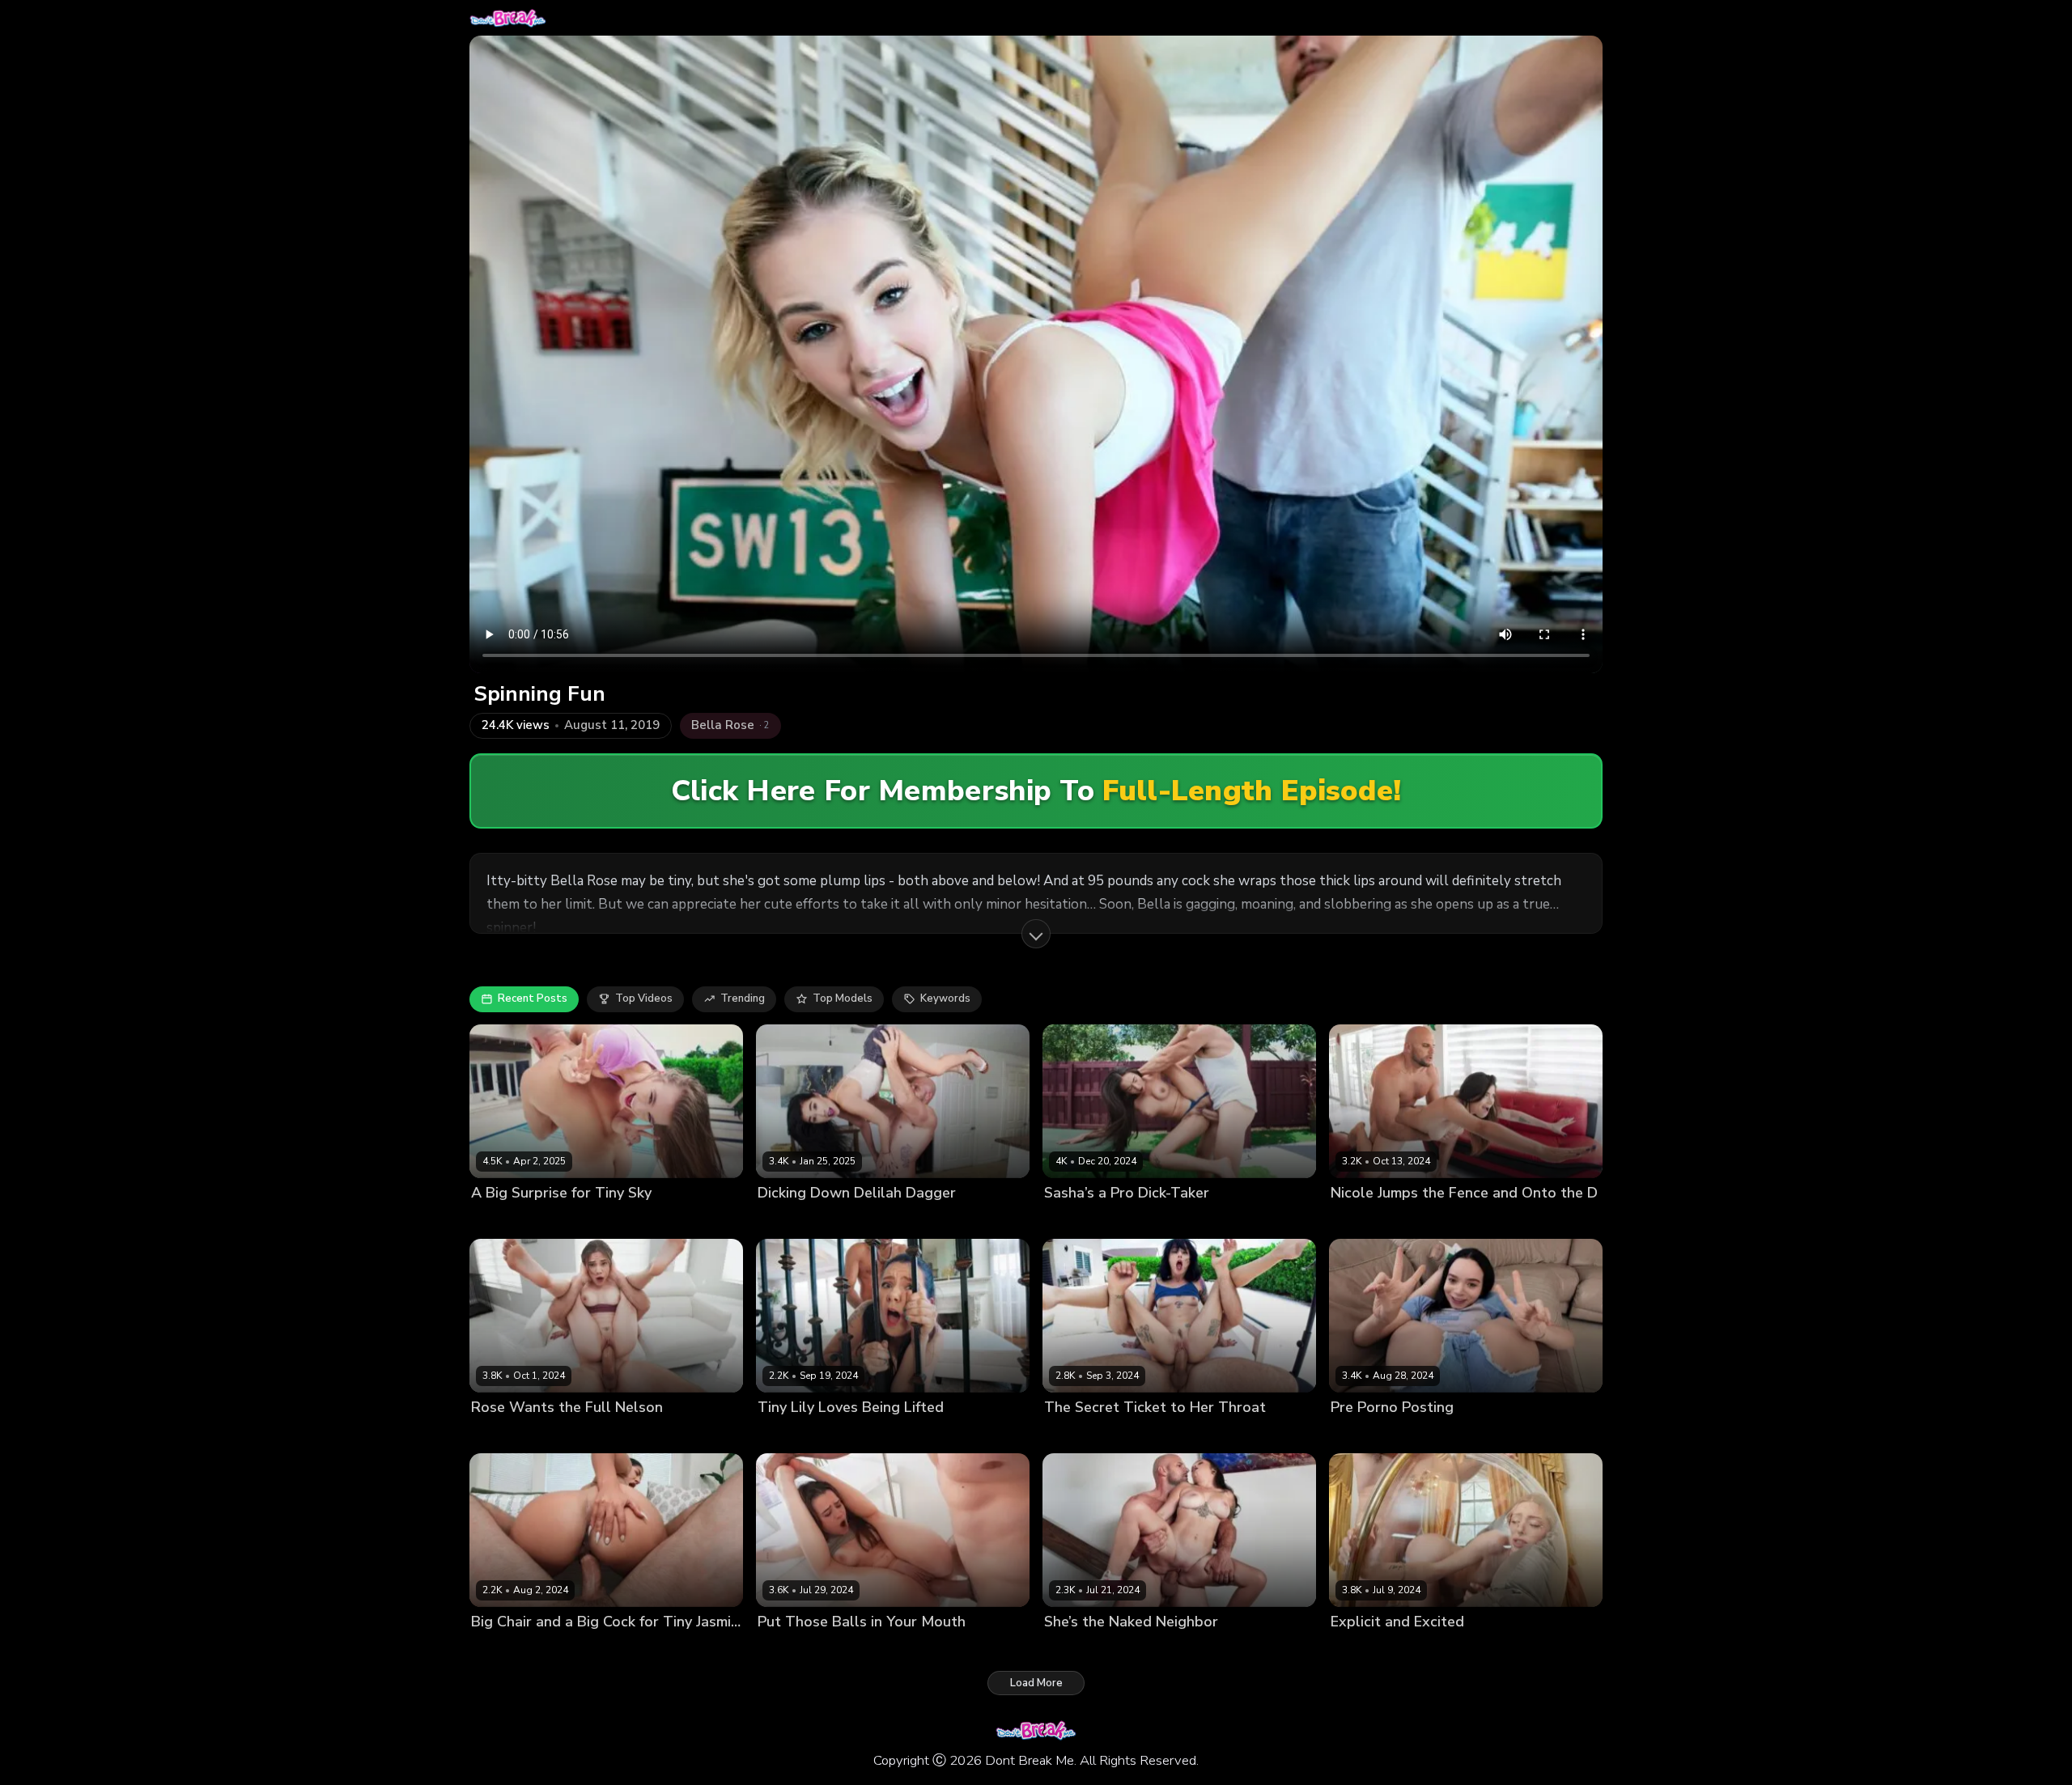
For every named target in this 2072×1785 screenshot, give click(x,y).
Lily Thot (780, 1435)
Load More (1036, 1683)
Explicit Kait (1360, 1649)
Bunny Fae (1071, 1649)
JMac (575, 1220)
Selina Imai (1359, 1435)
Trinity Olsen (791, 1649)
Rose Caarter (505, 1435)
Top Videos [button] (644, 998)
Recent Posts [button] (533, 998)
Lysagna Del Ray (1087, 1435)
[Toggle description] (1036, 934)
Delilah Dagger (796, 1220)
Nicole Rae (1359, 1220)
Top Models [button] (843, 998)
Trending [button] (743, 998)
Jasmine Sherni (509, 1649)
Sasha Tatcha (1080, 1220)
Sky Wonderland (514, 1220)
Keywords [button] (945, 998)
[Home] (508, 18)
